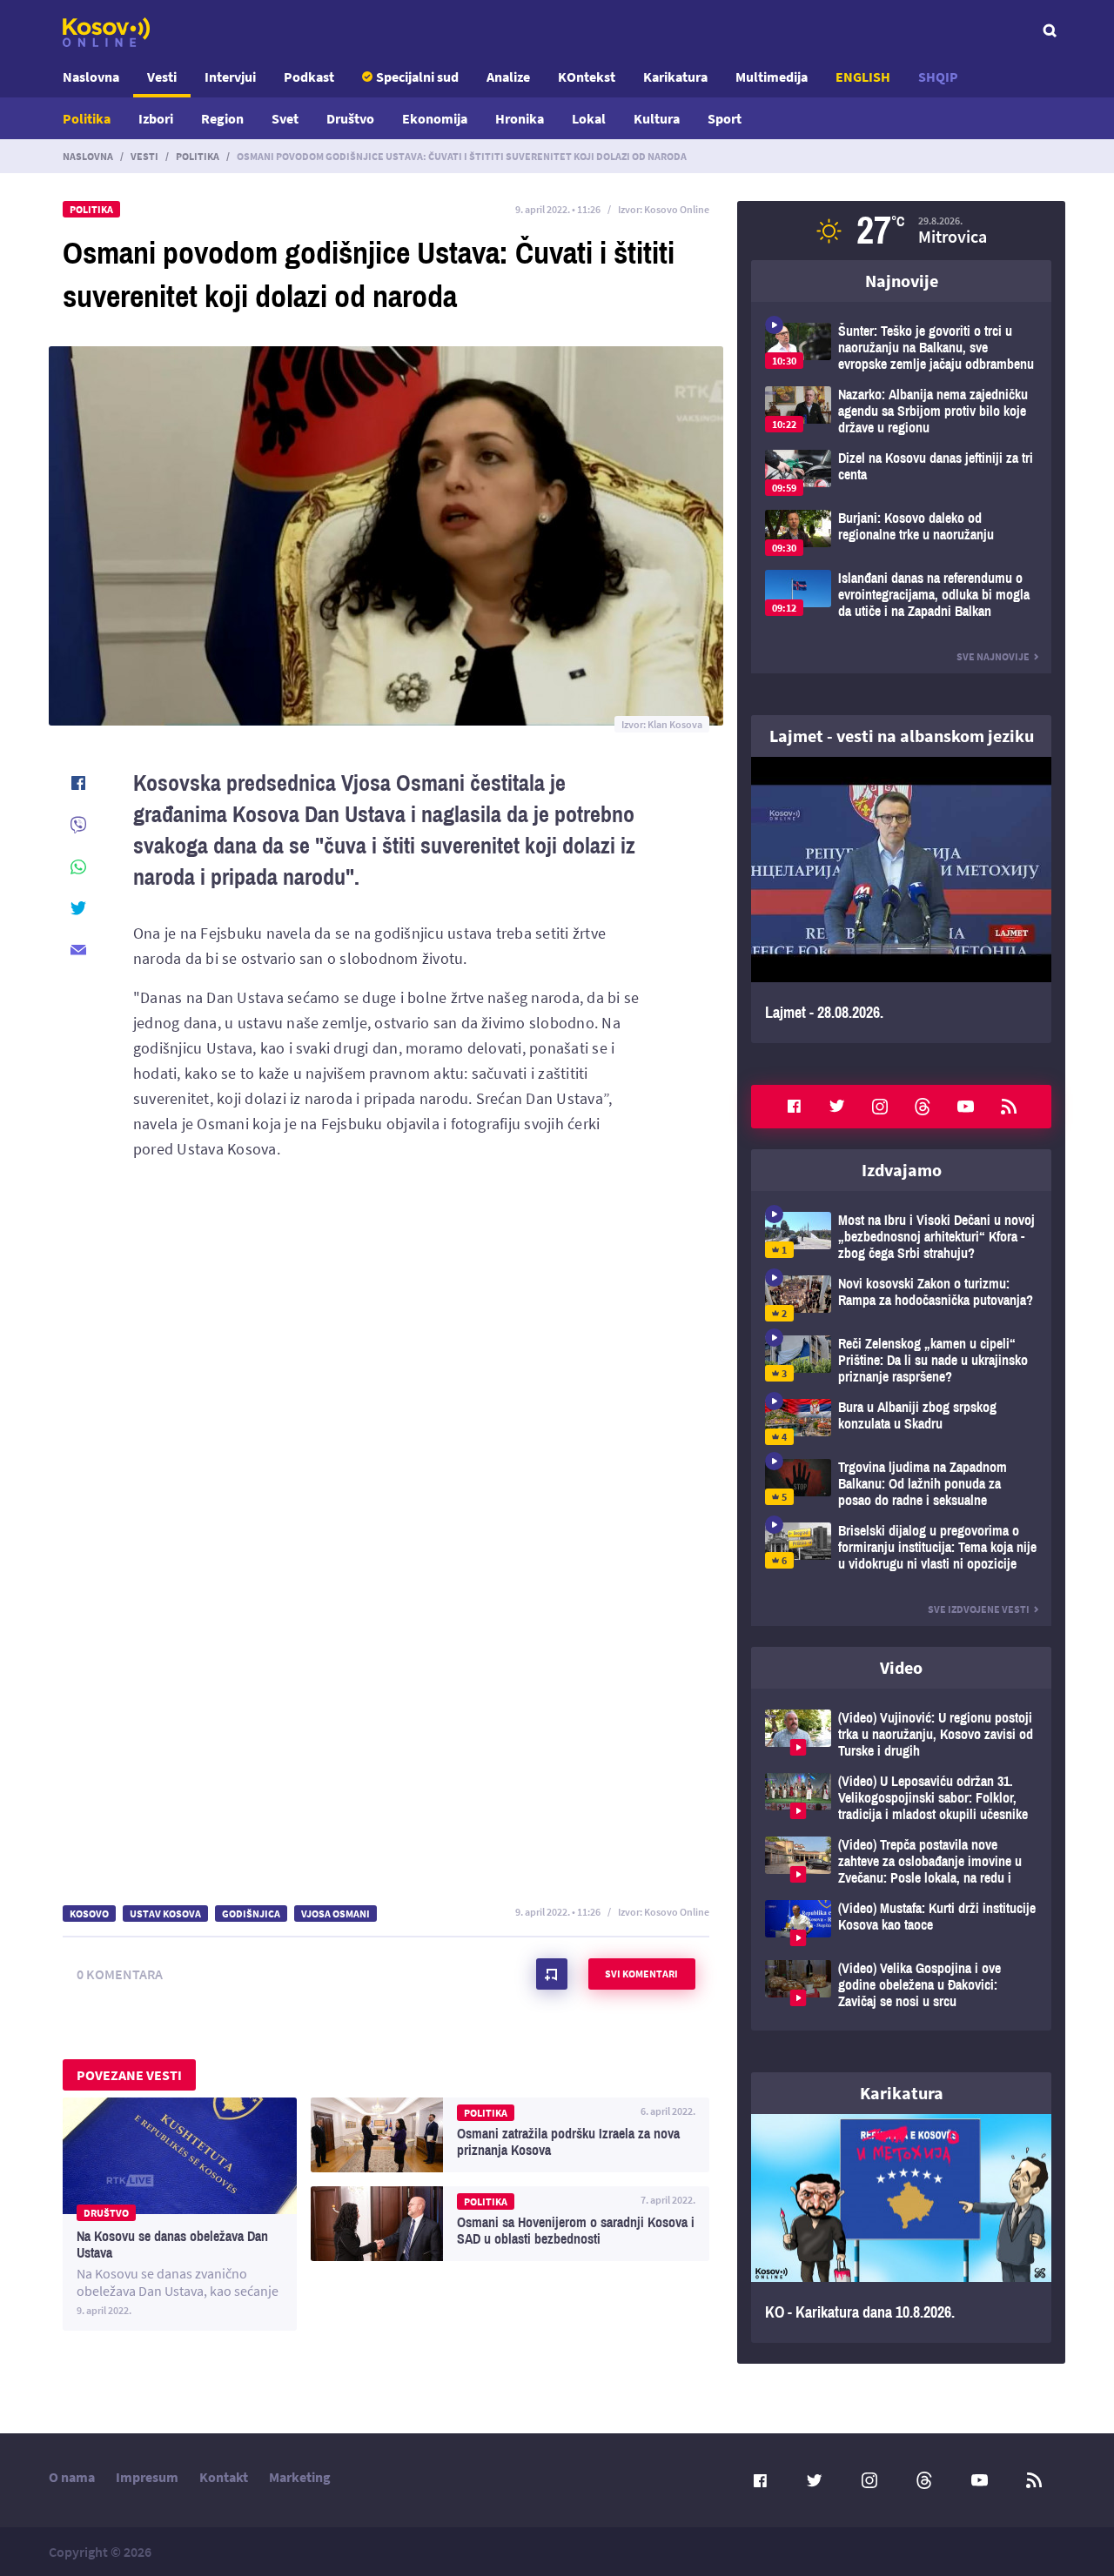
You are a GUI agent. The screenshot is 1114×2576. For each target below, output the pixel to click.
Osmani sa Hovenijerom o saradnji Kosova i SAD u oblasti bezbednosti (510, 2224)
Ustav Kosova (165, 1914)
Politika (87, 118)
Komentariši (552, 1974)
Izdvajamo (902, 1170)
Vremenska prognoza (901, 231)
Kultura (657, 118)
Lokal (589, 118)
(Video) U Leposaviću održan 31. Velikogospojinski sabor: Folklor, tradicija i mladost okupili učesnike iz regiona (901, 1798)
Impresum (147, 2477)
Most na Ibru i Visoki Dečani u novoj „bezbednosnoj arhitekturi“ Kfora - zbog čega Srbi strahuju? (901, 1237)
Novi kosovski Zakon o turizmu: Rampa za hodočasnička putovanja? (901, 1298)
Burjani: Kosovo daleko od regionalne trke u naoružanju (901, 533)
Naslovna (91, 77)
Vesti (162, 77)
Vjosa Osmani (336, 1914)
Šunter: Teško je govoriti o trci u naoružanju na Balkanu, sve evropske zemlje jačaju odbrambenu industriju (901, 348)
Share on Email (78, 950)
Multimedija (772, 77)
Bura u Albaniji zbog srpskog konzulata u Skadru (901, 1422)
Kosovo (89, 1914)
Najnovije (902, 281)
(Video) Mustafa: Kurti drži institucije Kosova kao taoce (901, 1923)
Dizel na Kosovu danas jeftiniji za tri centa (901, 473)
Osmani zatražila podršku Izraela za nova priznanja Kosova (510, 2135)
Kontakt (224, 2477)
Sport (725, 118)
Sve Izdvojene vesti (979, 1609)
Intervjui (230, 77)
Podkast (309, 77)
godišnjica (251, 1914)
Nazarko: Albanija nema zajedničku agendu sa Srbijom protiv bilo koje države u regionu (901, 411)
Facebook (794, 1107)
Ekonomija (435, 118)
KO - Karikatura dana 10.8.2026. (901, 2229)
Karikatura (675, 77)
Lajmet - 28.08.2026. (901, 900)
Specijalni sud (417, 77)
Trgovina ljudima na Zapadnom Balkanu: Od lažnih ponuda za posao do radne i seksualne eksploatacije (901, 1484)
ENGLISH (863, 77)
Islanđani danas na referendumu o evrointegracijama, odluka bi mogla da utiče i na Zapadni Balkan (901, 595)
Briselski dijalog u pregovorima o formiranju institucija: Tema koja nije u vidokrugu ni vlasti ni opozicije (901, 1547)
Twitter (837, 1107)
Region (222, 118)
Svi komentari (641, 1974)
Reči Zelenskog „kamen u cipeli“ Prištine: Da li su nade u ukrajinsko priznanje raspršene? (901, 1360)
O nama (72, 2477)
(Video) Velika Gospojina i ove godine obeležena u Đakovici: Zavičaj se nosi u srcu (901, 1985)
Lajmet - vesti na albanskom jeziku (902, 736)
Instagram (880, 1107)
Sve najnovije (993, 656)
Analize (508, 77)
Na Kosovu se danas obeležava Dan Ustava (180, 2214)
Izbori (156, 118)
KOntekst (587, 77)
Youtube (966, 1107)
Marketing (300, 2477)
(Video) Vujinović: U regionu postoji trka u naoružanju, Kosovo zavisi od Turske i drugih (901, 1734)
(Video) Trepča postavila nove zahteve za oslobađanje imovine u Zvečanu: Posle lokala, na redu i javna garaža (901, 1861)
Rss (1009, 1107)
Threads (923, 1107)
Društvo (350, 118)
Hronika (520, 118)
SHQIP (938, 77)
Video (901, 1667)
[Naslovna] (106, 32)
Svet (285, 118)
